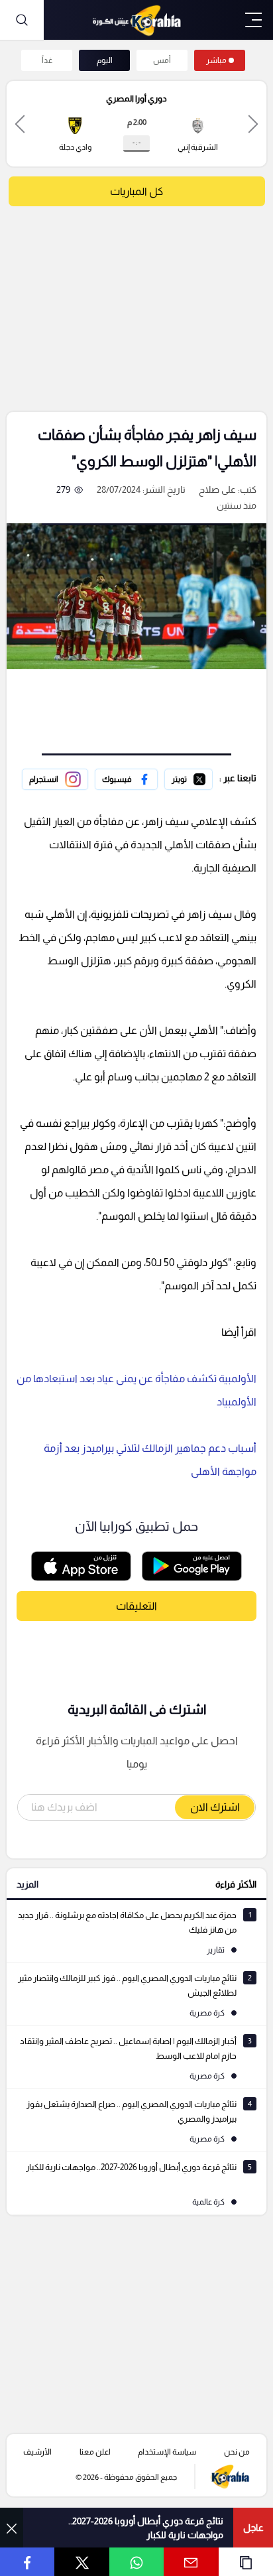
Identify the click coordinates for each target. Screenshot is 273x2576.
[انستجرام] (55, 779)
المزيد (27, 1884)
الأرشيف (37, 2452)
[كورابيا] (136, 20)
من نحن (237, 2452)
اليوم (105, 60)
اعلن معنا (95, 2452)
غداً (47, 60)
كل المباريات (136, 191)
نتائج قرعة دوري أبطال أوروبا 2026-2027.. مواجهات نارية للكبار (146, 2528)
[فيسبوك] (126, 779)
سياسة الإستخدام (167, 2452)
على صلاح (217, 489)
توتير (203, 777)
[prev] (253, 124)
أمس (162, 60)
